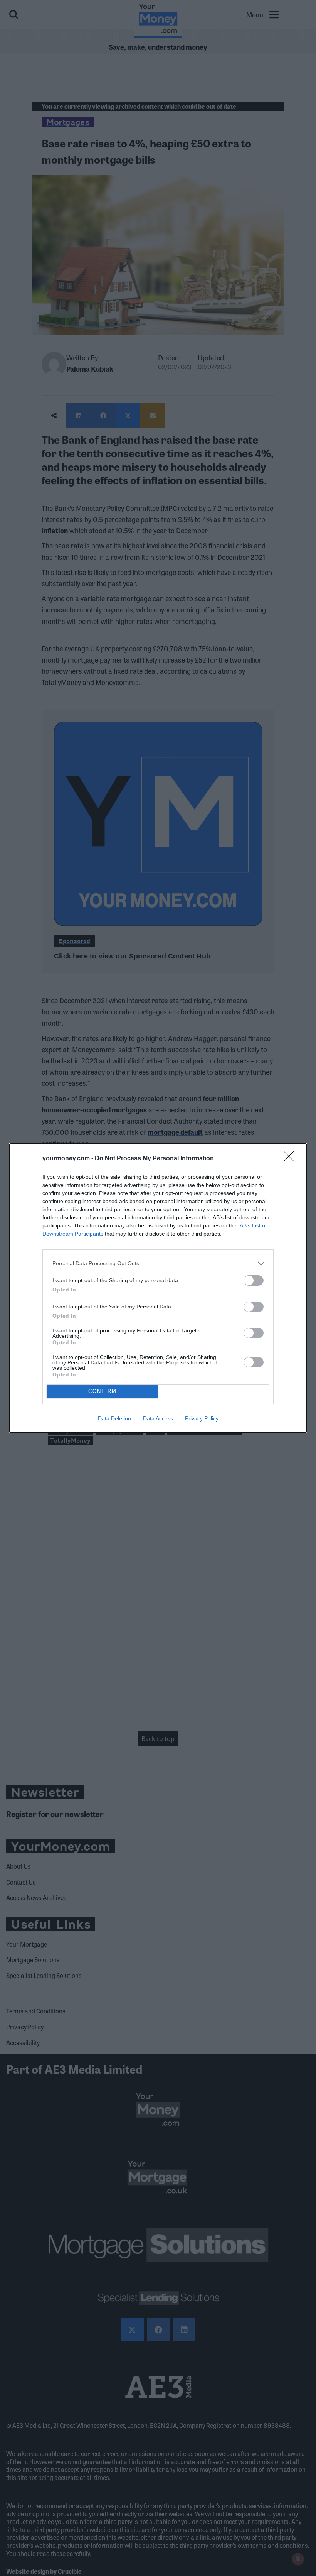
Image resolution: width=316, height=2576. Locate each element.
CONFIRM (103, 1391)
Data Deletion (114, 1418)
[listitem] (158, 1263)
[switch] (254, 1280)
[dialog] (158, 1288)
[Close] (291, 1159)
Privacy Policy (202, 1418)
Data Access (158, 1418)
